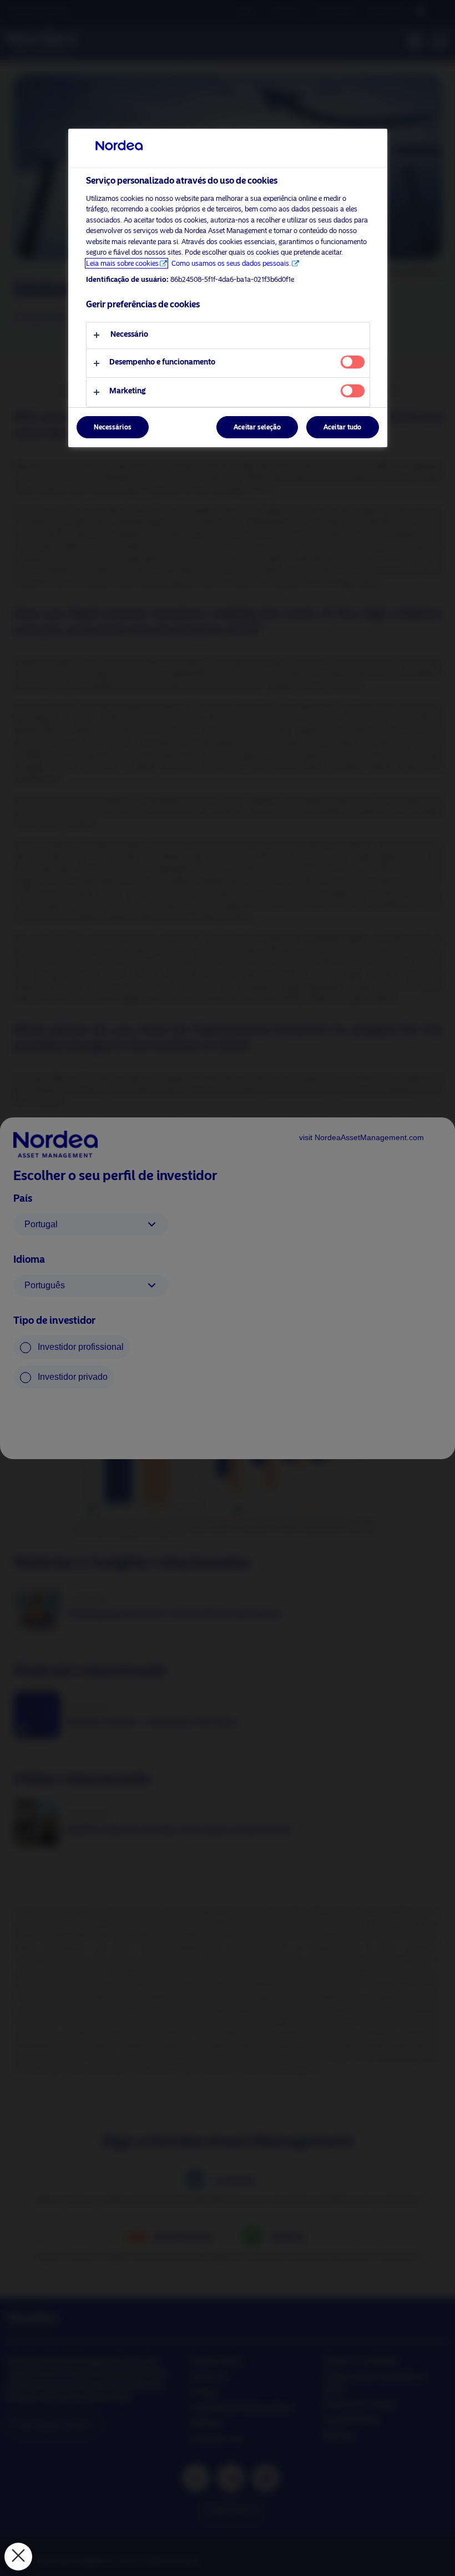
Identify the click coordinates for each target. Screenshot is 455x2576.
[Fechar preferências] (18, 2557)
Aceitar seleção (257, 427)
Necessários (113, 427)
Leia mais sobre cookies (122, 263)
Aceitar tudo (342, 427)
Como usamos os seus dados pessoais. (231, 263)
